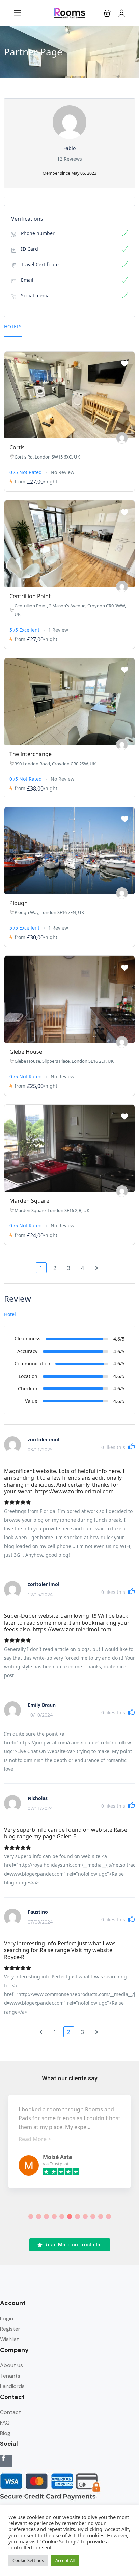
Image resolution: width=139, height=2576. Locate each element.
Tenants (10, 2376)
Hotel (10, 1314)
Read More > (35, 2139)
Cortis (17, 447)
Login (7, 2318)
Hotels (13, 326)
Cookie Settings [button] (28, 2560)
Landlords (12, 2386)
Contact (10, 2412)
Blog (5, 2433)
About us (11, 2365)
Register (10, 2329)
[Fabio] (122, 438)
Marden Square (29, 1201)
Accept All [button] (65, 2560)
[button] (107, 13)
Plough (19, 903)
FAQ (5, 2423)
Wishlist (9, 2339)
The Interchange (31, 754)
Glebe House (26, 1052)
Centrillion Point (30, 596)
